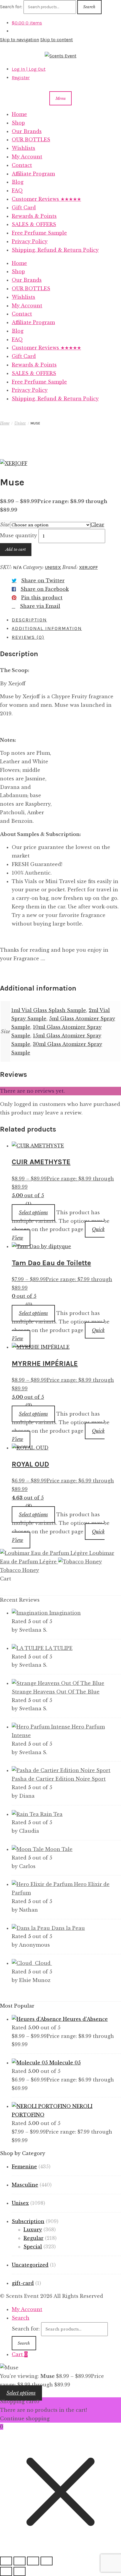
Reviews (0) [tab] (28, 637)
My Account (27, 157)
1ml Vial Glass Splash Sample (49, 1010)
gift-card (23, 2283)
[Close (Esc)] (47, 2561)
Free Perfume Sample (39, 233)
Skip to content (57, 40)
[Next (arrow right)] (20, 2571)
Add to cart (16, 549)
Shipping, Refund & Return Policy (55, 250)
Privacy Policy (30, 241)
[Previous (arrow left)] (6, 2571)
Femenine (24, 2167)
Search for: (11, 7)
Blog (18, 182)
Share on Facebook (45, 589)
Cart (20, 2354)
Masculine (25, 2185)
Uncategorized (30, 2265)
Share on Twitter (43, 580)
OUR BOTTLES (31, 140)
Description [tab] (29, 620)
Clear (97, 525)
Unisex (20, 423)
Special (33, 2247)
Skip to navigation (20, 40)
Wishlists (23, 148)
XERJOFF (88, 567)
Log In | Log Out (29, 69)
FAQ (17, 190)
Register (21, 78)
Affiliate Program (33, 174)
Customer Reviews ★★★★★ (46, 199)
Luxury (33, 2230)
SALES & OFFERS (34, 224)
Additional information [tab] (47, 628)
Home (19, 114)
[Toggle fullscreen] (20, 2561)
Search (89, 7)
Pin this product (42, 598)
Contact (22, 165)
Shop (18, 123)
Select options (33, 1212)
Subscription (28, 2221)
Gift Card (24, 208)
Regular (33, 2238)
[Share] (33, 2561)
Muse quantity (19, 536)
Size (5, 525)
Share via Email (40, 606)
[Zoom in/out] (6, 2561)
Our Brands (27, 131)
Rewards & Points (34, 216)
